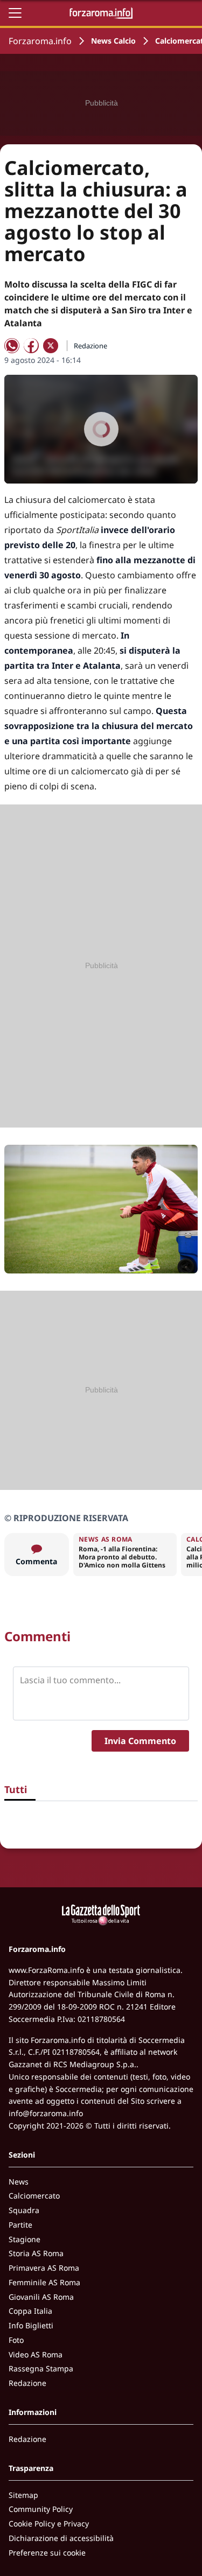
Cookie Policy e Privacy (49, 2523)
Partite (20, 2225)
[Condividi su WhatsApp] (12, 346)
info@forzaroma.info (46, 2113)
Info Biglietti (31, 2325)
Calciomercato (34, 2196)
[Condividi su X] (51, 346)
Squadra (24, 2210)
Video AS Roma (36, 2354)
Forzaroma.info (40, 41)
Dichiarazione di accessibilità (61, 2538)
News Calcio (113, 41)
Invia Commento (140, 1741)
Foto (16, 2340)
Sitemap (23, 2495)
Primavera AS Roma (44, 2268)
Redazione (27, 2383)
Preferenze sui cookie (47, 2553)
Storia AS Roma (36, 2253)
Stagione (25, 2239)
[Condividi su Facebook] (31, 346)
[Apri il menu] (15, 13)
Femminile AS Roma (44, 2282)
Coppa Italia (30, 2311)
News (19, 2182)
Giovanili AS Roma (41, 2297)
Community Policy (41, 2509)
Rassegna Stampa (41, 2368)
